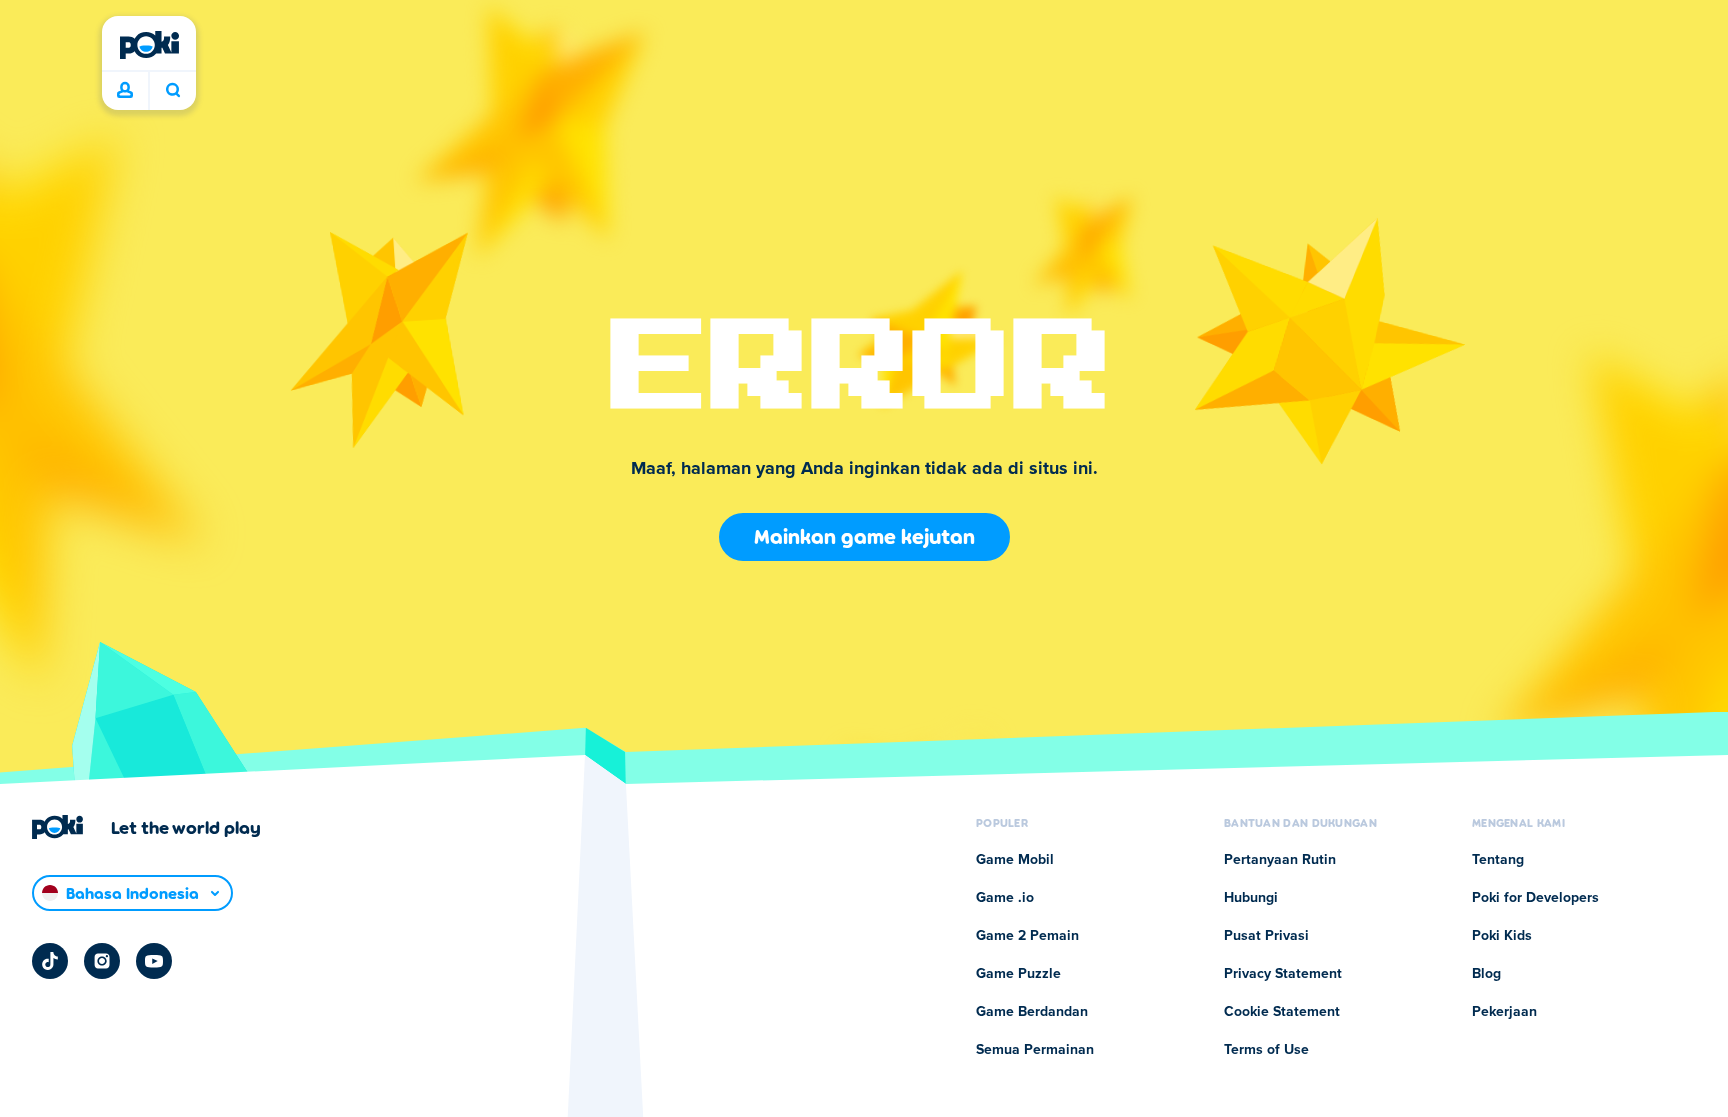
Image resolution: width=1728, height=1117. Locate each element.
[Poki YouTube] (154, 961)
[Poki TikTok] (50, 961)
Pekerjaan (1504, 1012)
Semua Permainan (1035, 1050)
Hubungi (1251, 898)
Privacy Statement (1283, 974)
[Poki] (149, 45)
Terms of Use (1266, 1050)
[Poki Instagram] (102, 961)
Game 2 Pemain (1027, 936)
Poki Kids (1502, 936)
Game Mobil (1015, 860)
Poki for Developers (1535, 898)
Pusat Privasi (1266, 936)
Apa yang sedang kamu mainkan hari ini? (172, 91)
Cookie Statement (1282, 1012)
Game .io (1005, 898)
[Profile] (125, 91)
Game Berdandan (1032, 1012)
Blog (1486, 974)
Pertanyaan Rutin (1280, 860)
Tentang (1498, 860)
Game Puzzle (1018, 974)
